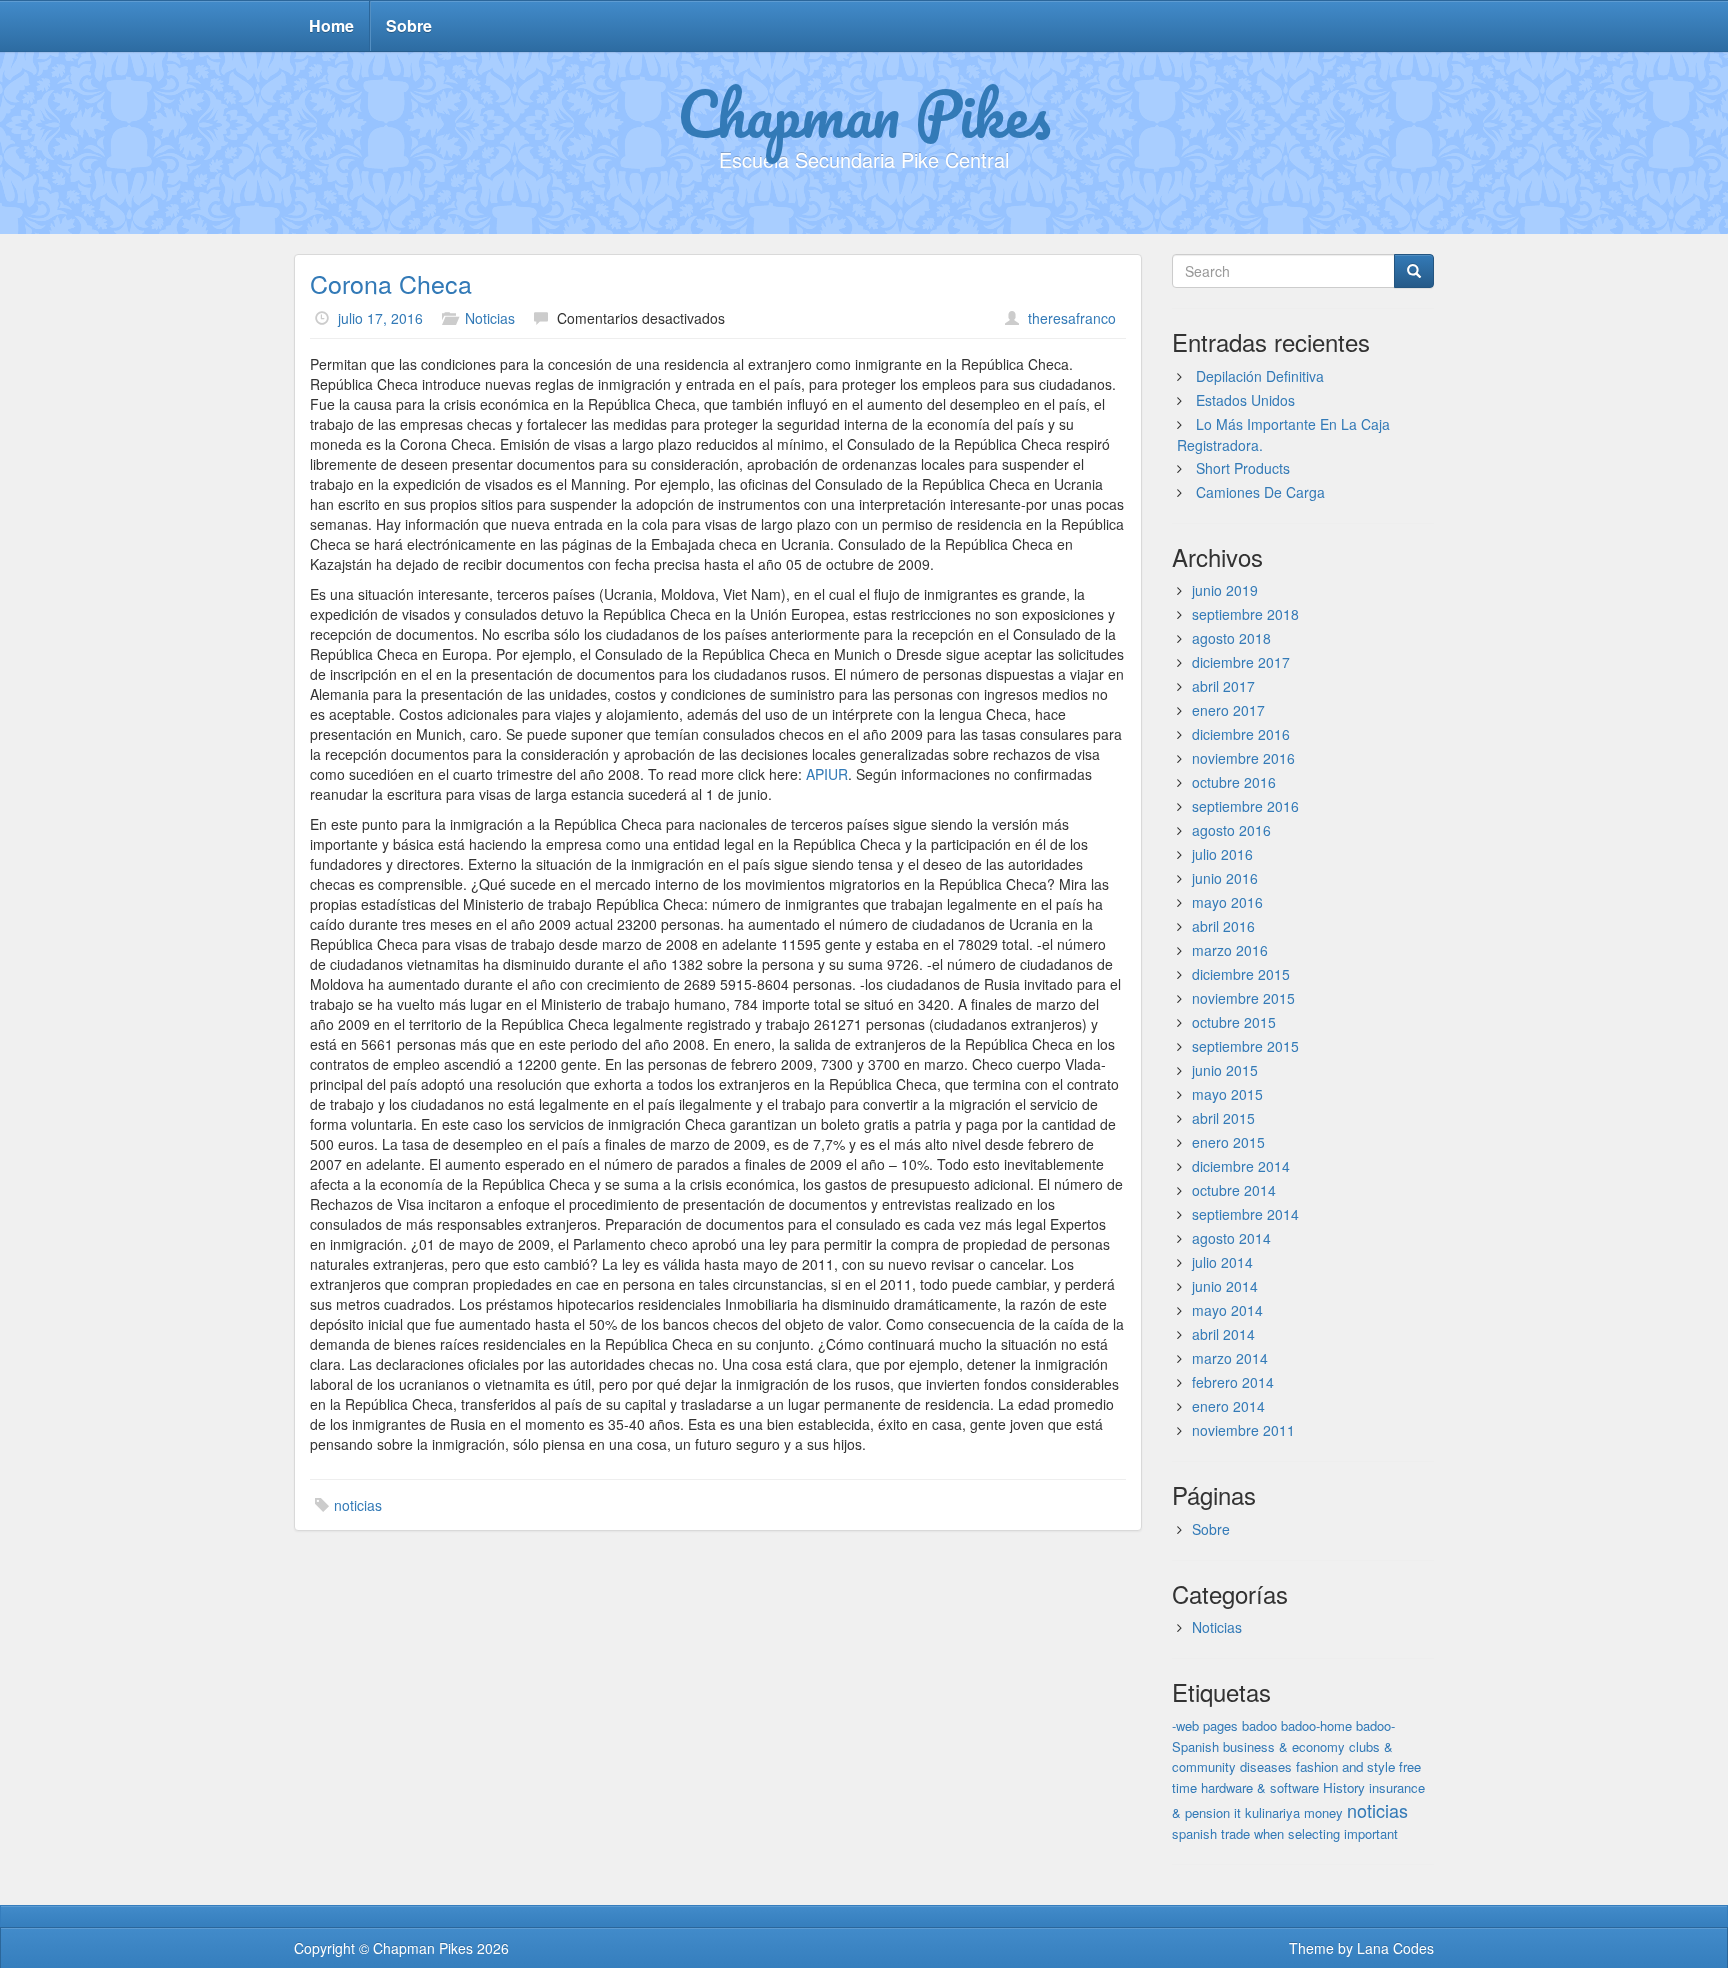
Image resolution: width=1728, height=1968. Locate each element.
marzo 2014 (1230, 1358)
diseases (1266, 1766)
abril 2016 (1223, 926)
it (1237, 1812)
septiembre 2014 (1245, 1214)
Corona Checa (391, 283)
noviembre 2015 (1243, 998)
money (1323, 1812)
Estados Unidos (1245, 400)
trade (1235, 1833)
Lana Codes (1395, 1948)
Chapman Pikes (864, 113)
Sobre (409, 25)
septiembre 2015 (1245, 1046)
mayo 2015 (1227, 1094)
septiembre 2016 (1245, 806)
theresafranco (1072, 318)
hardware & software (1260, 1787)
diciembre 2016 (1241, 734)
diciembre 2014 (1241, 1166)
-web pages (1205, 1725)
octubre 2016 (1234, 782)
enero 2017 (1228, 710)
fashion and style (1345, 1766)
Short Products (1243, 468)
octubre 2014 (1234, 1190)
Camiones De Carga (1260, 492)
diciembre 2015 (1241, 974)
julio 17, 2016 (380, 318)
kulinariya (1272, 1812)
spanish (1194, 1833)
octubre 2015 (1234, 1022)
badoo (1259, 1725)
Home (331, 25)
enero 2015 (1228, 1142)
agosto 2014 (1231, 1238)
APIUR (827, 774)
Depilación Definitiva (1260, 376)
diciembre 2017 (1241, 662)
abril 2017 (1223, 686)
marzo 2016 (1230, 950)
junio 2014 (1225, 1286)
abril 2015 (1223, 1118)
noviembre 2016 (1243, 758)
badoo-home (1316, 1725)
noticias (358, 1505)
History (1344, 1787)
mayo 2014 (1227, 1310)
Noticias (490, 318)
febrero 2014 (1233, 1382)
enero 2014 (1228, 1406)
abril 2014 (1223, 1334)
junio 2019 (1225, 590)
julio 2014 (1222, 1262)
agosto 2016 (1231, 830)
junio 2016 (1225, 878)
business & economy (1284, 1746)
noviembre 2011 (1243, 1430)
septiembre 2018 (1245, 614)
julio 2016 (1222, 854)
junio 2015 (1225, 1070)
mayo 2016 (1227, 902)
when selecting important (1326, 1833)
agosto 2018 (1231, 638)
